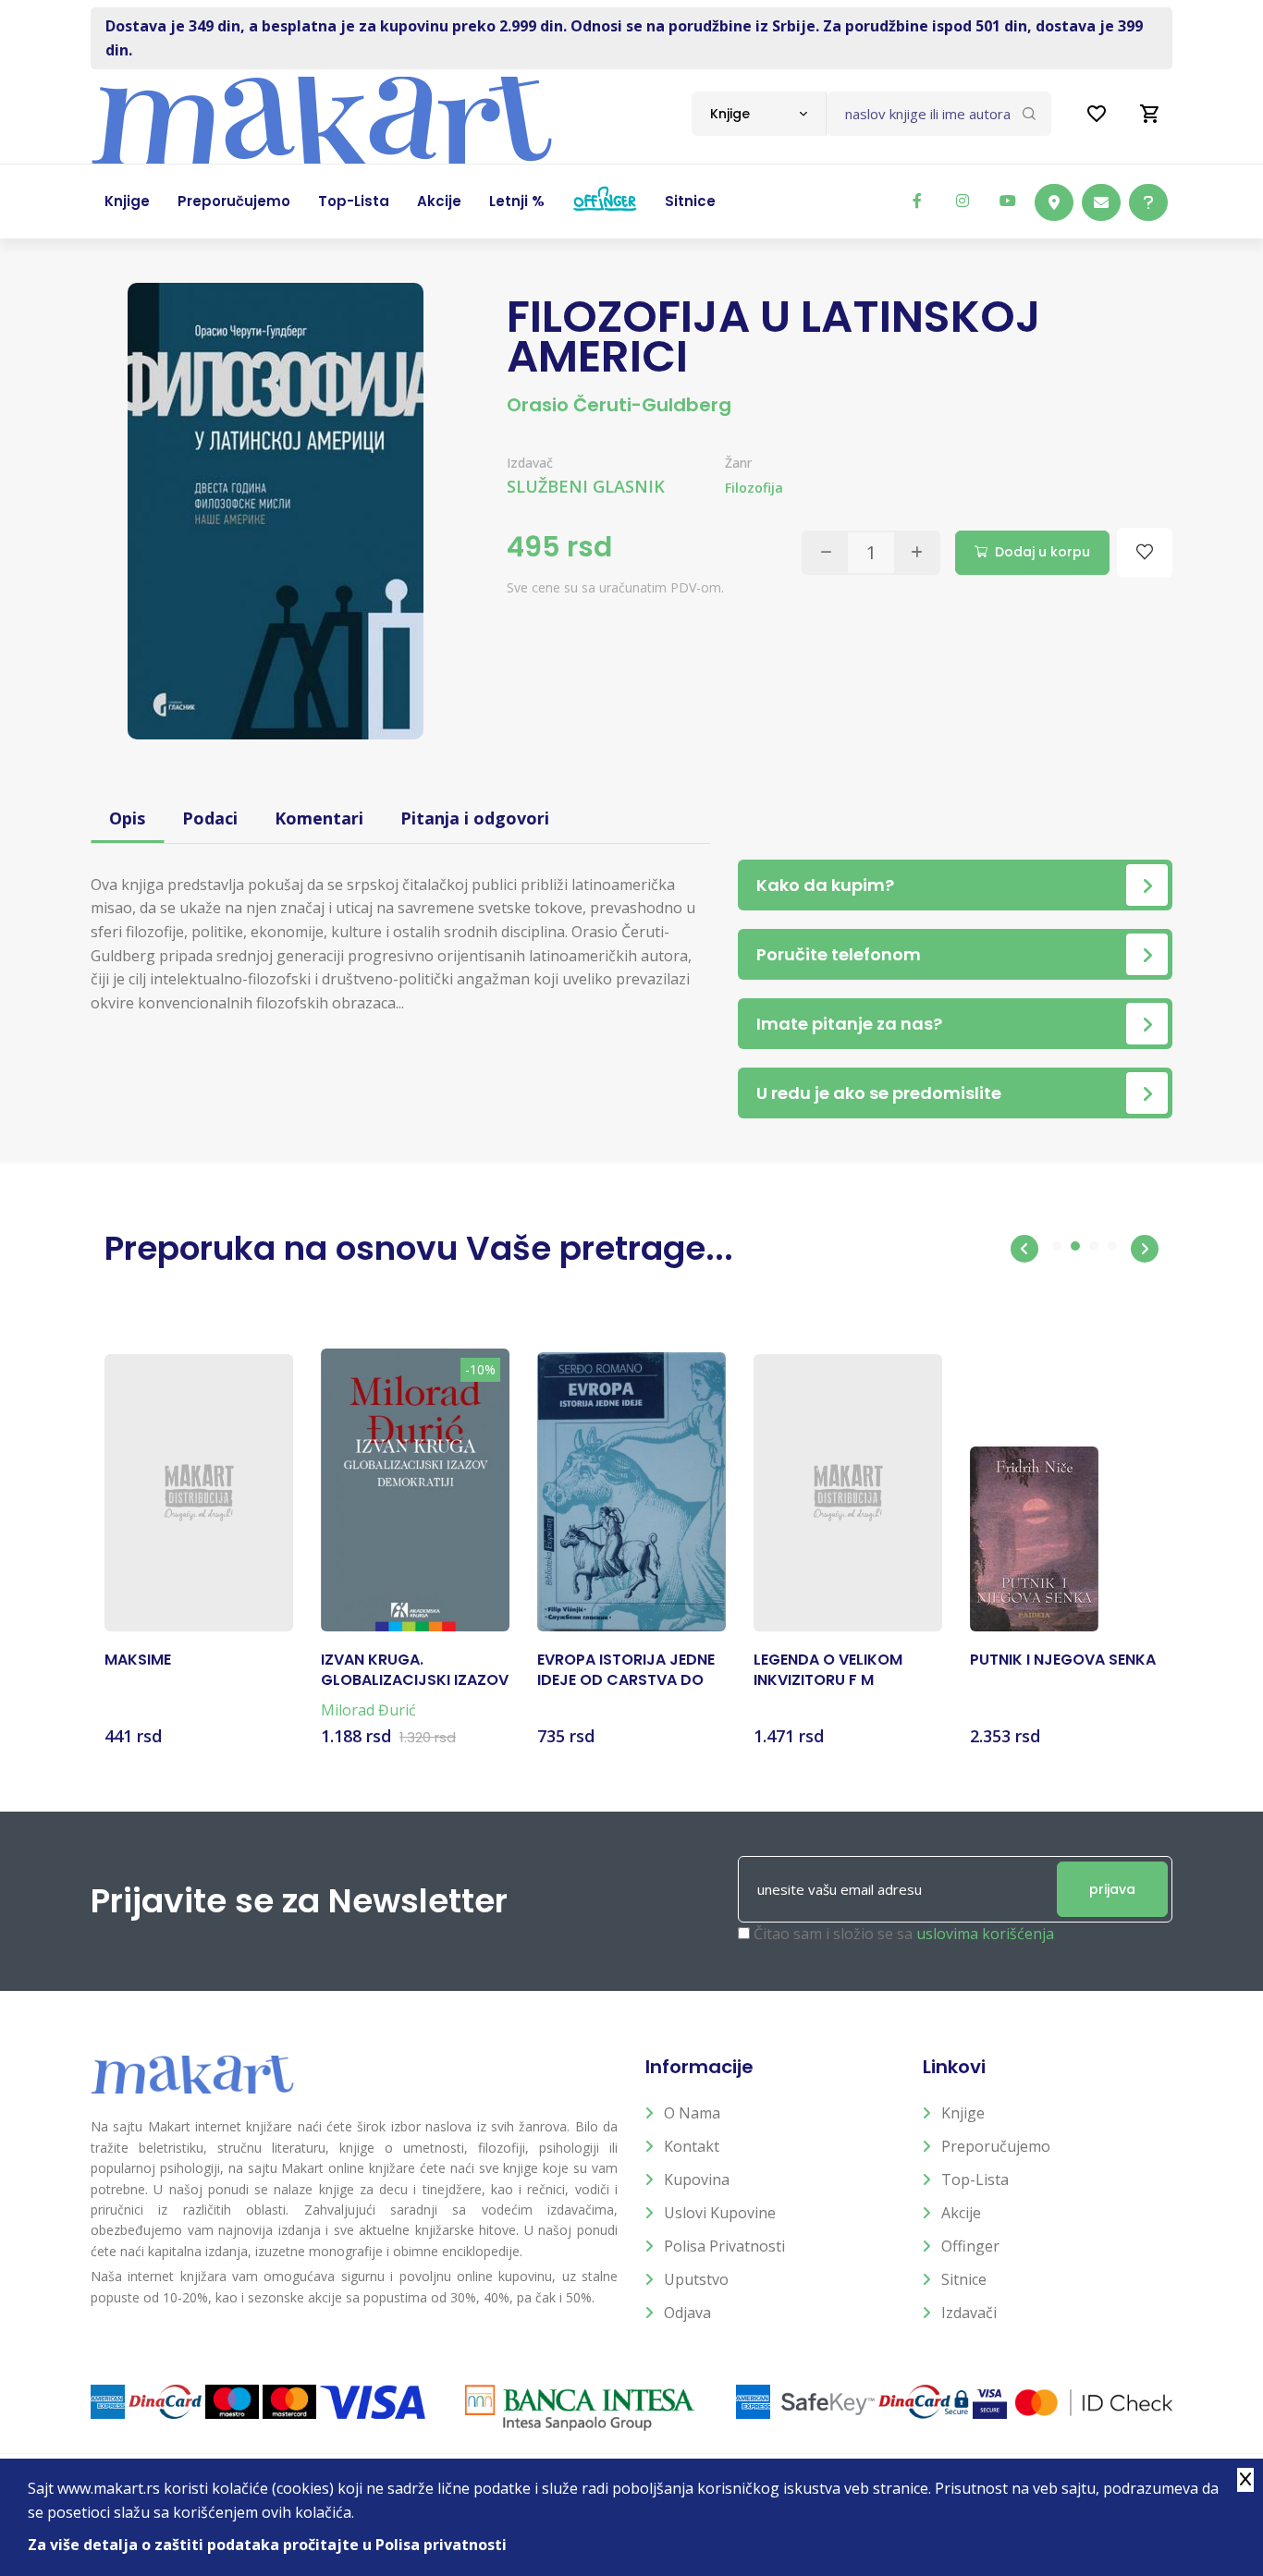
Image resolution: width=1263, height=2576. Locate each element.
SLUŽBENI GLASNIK (586, 486)
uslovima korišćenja (985, 1934)
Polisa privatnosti (724, 2246)
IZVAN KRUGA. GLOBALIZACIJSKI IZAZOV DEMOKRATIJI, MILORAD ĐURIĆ (415, 1671)
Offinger (970, 2246)
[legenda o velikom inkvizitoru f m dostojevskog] (848, 1493)
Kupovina (697, 2179)
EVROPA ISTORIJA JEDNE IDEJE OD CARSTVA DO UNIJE (626, 1671)
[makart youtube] (1008, 201)
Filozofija (754, 488)
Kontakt (692, 2146)
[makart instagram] (963, 201)
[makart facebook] (917, 201)
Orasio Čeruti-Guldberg (619, 405)
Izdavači (969, 2313)
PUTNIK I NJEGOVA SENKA (1063, 1660)
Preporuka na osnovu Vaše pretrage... (419, 1248)
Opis (127, 818)
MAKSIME (138, 1660)
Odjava (687, 2313)
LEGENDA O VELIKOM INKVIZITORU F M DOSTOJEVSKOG (828, 1671)
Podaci (210, 818)
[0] (1150, 114)
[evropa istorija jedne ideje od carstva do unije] (631, 1492)
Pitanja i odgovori (475, 818)
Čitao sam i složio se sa (904, 1934)
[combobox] (759, 114)
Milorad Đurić (368, 1710)
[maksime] (199, 1493)
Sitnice (964, 2279)
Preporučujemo (996, 2146)
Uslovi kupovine (720, 2213)
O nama (692, 2113)
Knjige (963, 2113)
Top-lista (975, 2179)
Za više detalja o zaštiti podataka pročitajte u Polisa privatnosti (267, 2545)
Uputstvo (696, 2279)
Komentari (319, 818)
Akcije (961, 2213)
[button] (1024, 1249)
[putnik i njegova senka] (1034, 1539)
